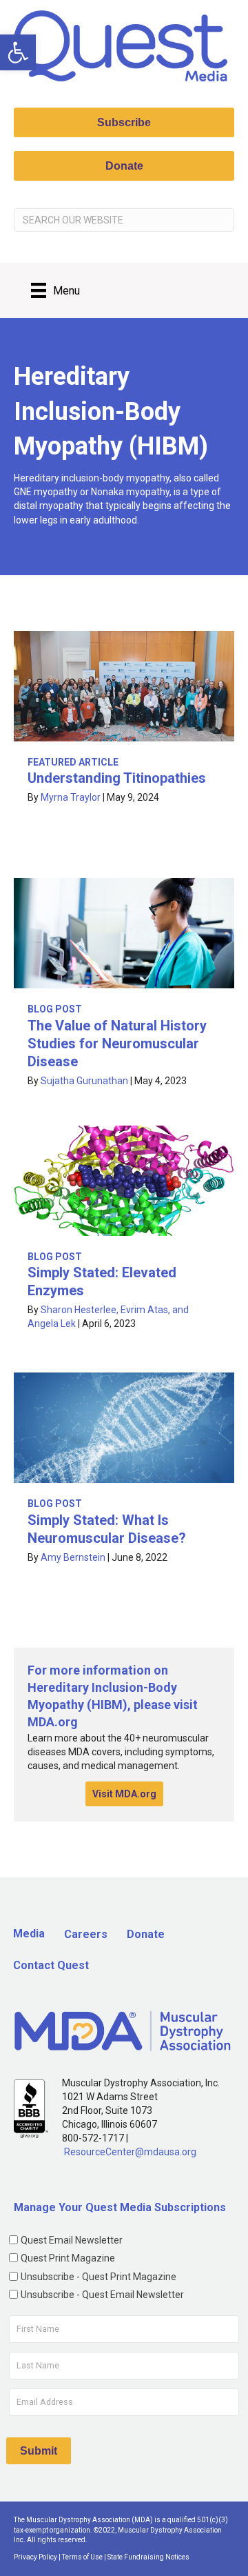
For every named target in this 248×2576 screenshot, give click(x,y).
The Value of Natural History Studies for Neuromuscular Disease (117, 1044)
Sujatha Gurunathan (84, 1081)
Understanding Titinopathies (117, 778)
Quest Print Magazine (68, 2258)
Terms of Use (82, 2557)
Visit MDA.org (124, 1794)
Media (29, 1934)
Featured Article (73, 762)
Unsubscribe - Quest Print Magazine (99, 2277)
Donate (146, 1934)
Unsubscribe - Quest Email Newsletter (102, 2295)
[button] (18, 52)
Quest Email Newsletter (72, 2240)
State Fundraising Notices (148, 2557)
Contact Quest (51, 1965)
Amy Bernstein (73, 1557)
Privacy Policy (35, 2557)
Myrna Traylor (71, 797)
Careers (86, 1934)
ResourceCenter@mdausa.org (130, 2152)
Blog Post (55, 1009)
